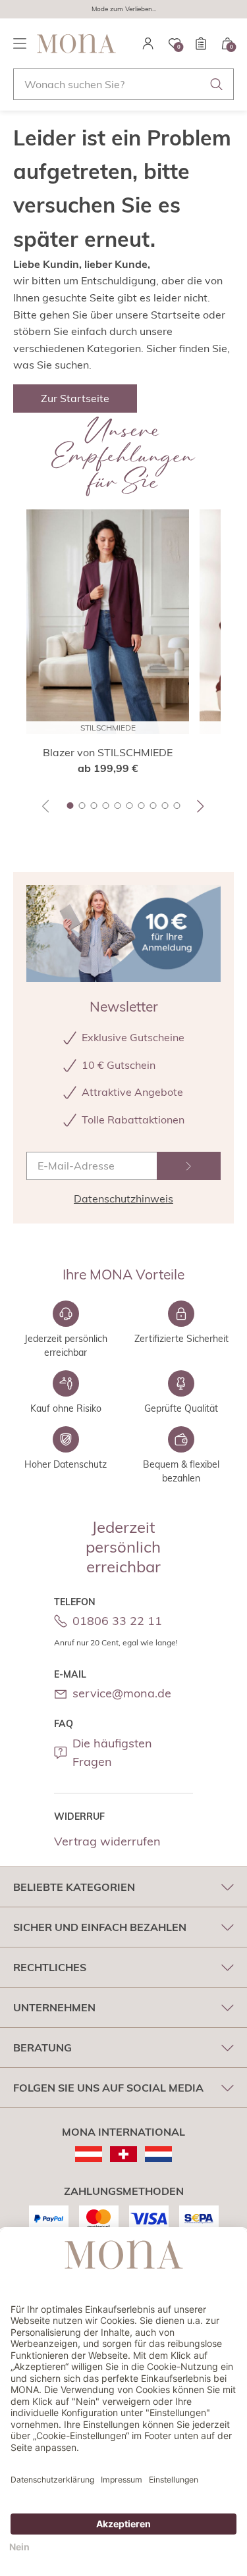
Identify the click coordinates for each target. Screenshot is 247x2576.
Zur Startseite (75, 398)
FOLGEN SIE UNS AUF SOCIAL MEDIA (108, 2088)
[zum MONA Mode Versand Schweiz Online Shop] (123, 2154)
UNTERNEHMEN (54, 2007)
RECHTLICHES (50, 1967)
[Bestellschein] (201, 43)
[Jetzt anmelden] (189, 1166)
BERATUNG (42, 2048)
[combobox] (123, 84)
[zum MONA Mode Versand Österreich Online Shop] (89, 2154)
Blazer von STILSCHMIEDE (108, 752)
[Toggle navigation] (20, 43)
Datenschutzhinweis (123, 1198)
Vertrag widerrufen (107, 1841)
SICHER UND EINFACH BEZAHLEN (100, 1927)
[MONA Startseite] (76, 43)
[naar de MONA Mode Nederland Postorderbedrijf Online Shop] (158, 2154)
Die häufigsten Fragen (112, 1753)
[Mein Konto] (148, 43)
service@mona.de (122, 1693)
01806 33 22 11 (117, 1621)
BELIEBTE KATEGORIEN (74, 1887)
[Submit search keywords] (217, 84)
